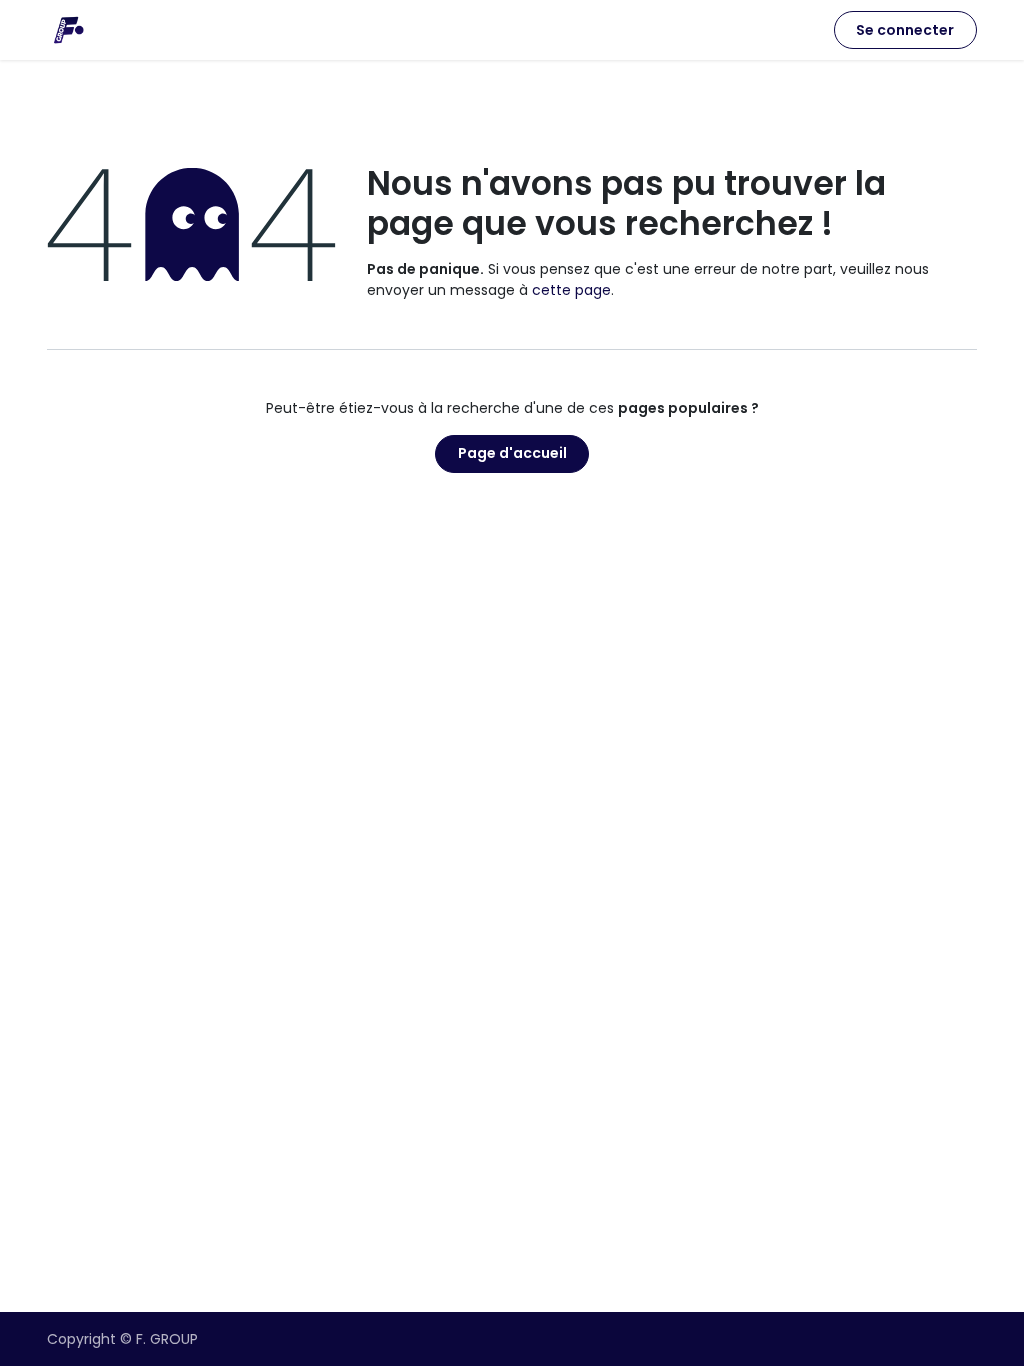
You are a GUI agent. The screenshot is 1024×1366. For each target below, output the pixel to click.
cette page (571, 290)
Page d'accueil (512, 453)
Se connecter (905, 30)
